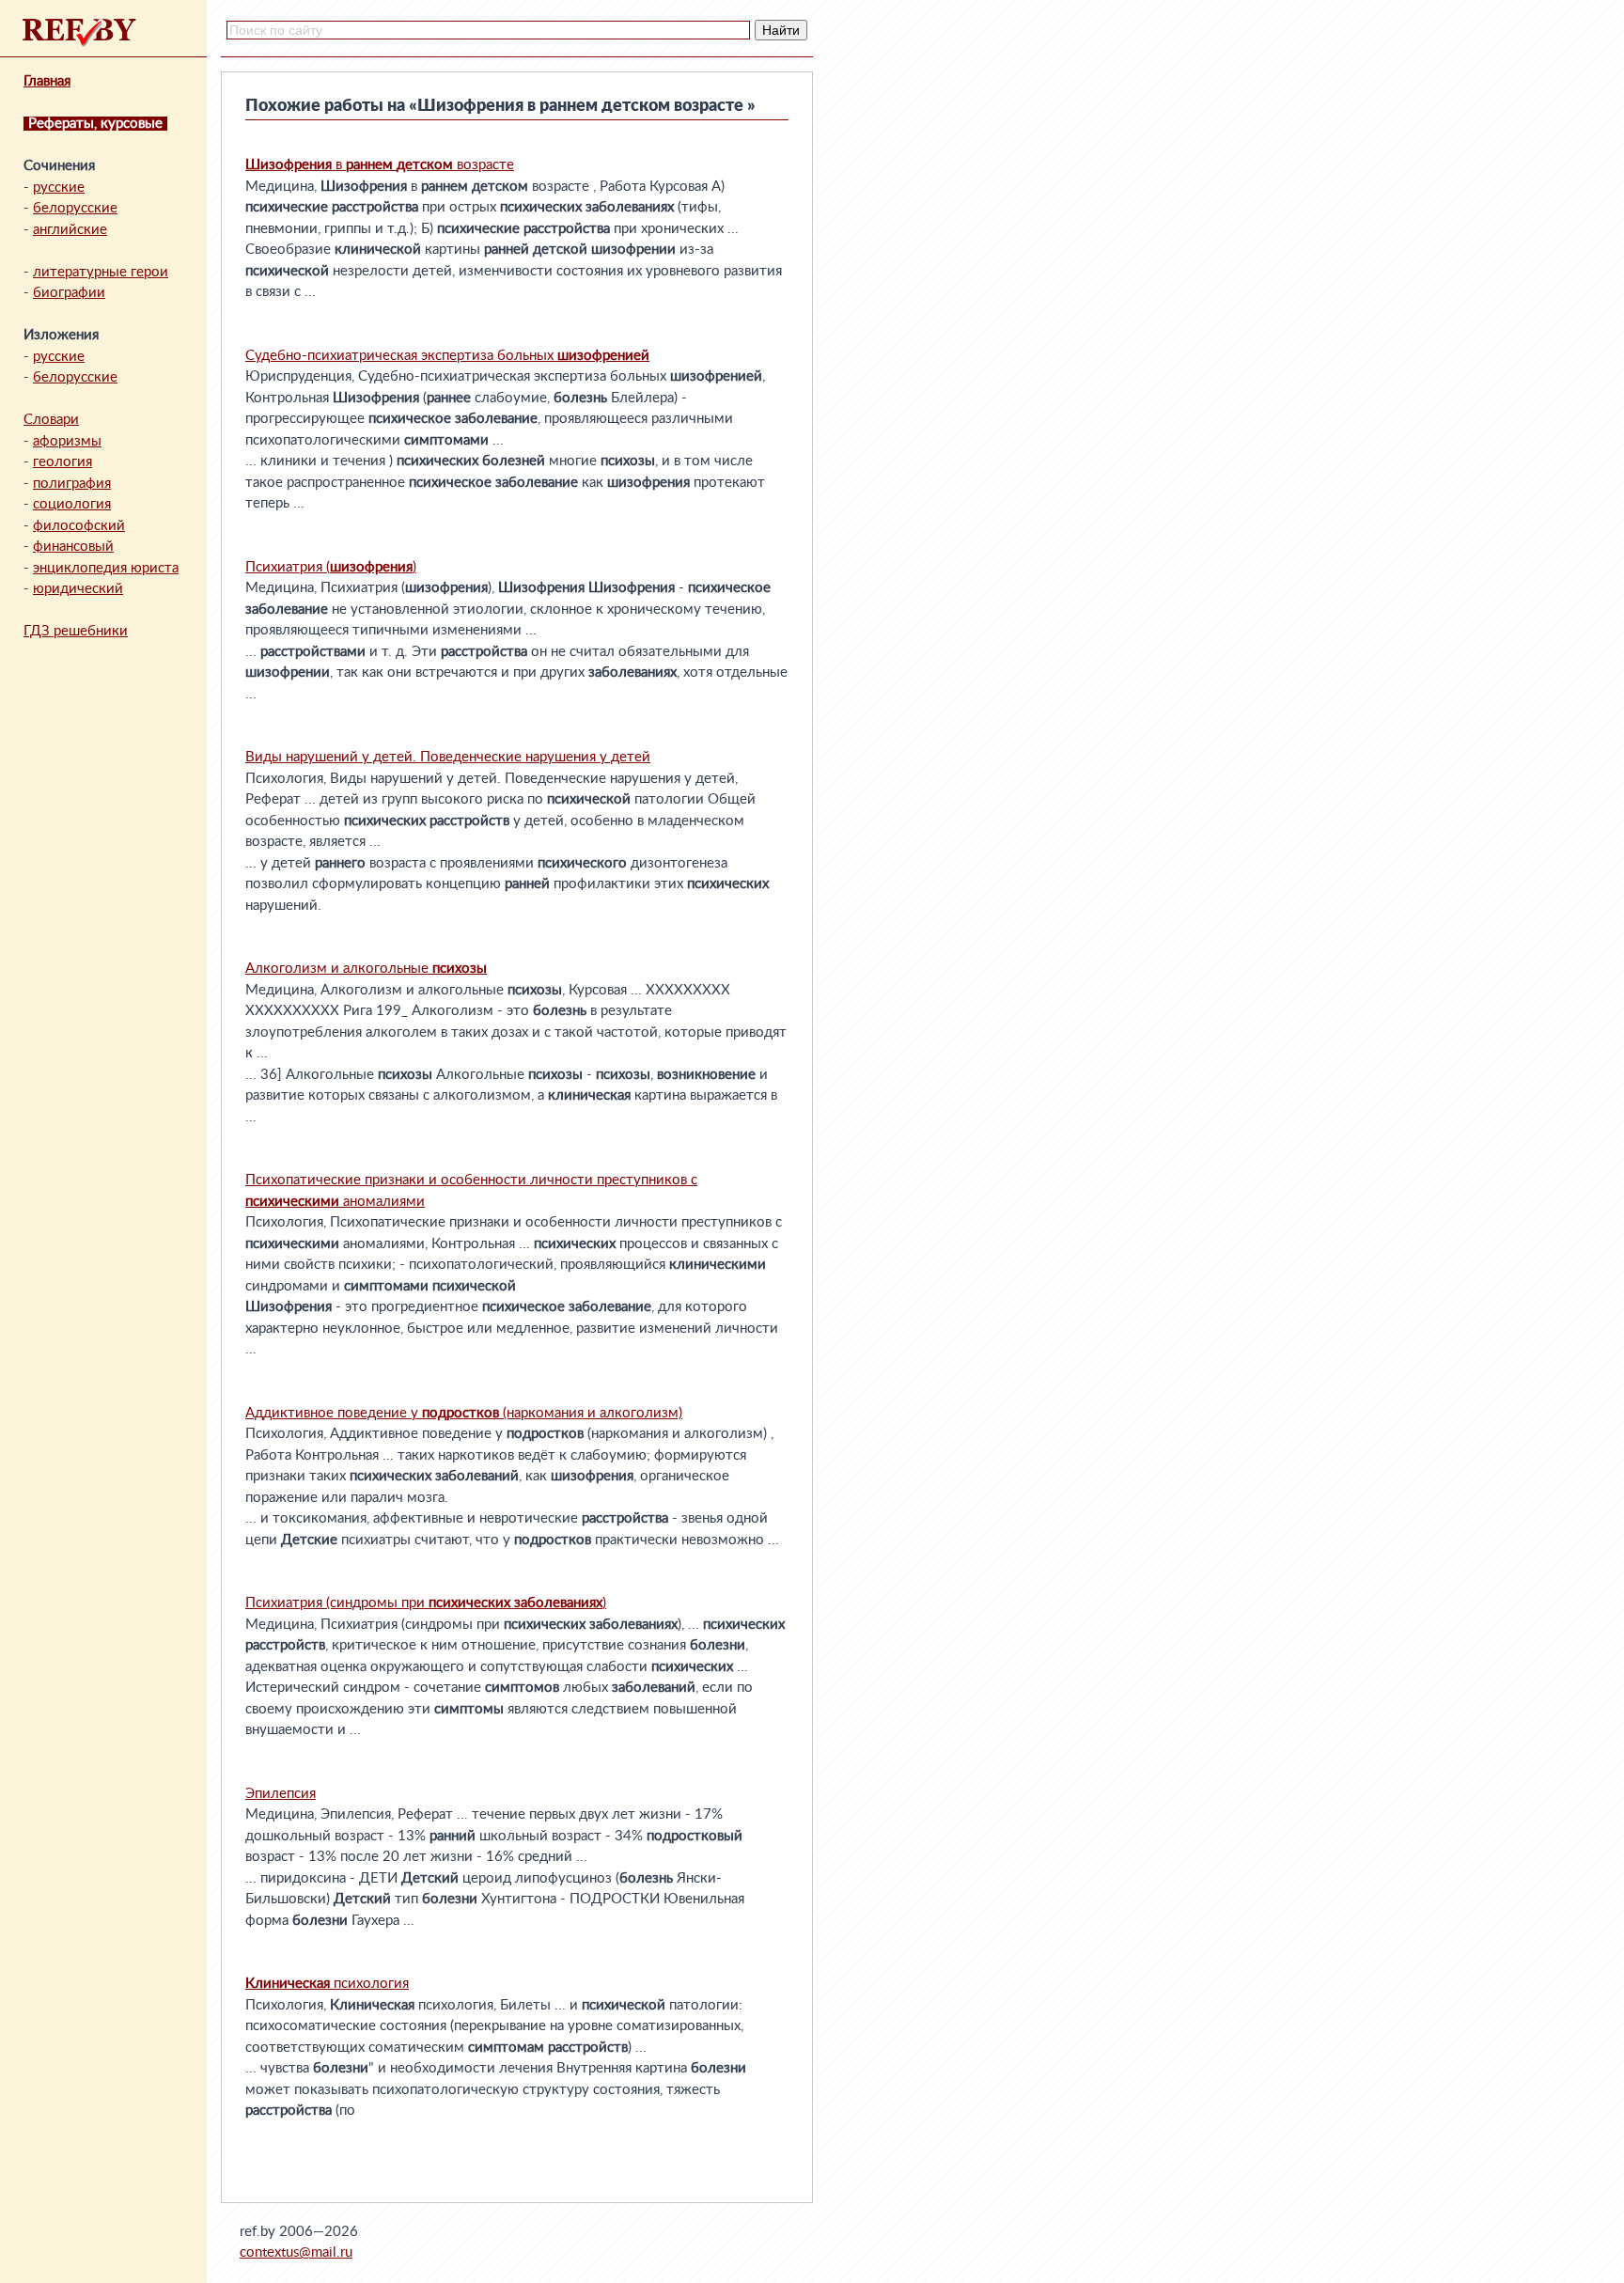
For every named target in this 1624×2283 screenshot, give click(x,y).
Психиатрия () (331, 567)
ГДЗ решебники (76, 631)
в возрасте (380, 165)
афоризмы (67, 441)
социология (72, 504)
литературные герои (101, 272)
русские (59, 188)
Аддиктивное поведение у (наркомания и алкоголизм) (464, 1413)
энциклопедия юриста (106, 568)
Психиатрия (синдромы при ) (426, 1603)
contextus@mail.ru (296, 2252)
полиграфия (72, 484)
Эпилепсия (281, 1794)
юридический (78, 589)
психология (327, 1984)
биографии (69, 293)
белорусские (75, 208)
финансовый (73, 547)
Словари (51, 420)
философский (79, 526)
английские (70, 230)
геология (62, 462)
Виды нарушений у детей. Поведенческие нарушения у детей (448, 757)
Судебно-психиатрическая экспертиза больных (447, 356)
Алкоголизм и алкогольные (366, 969)
